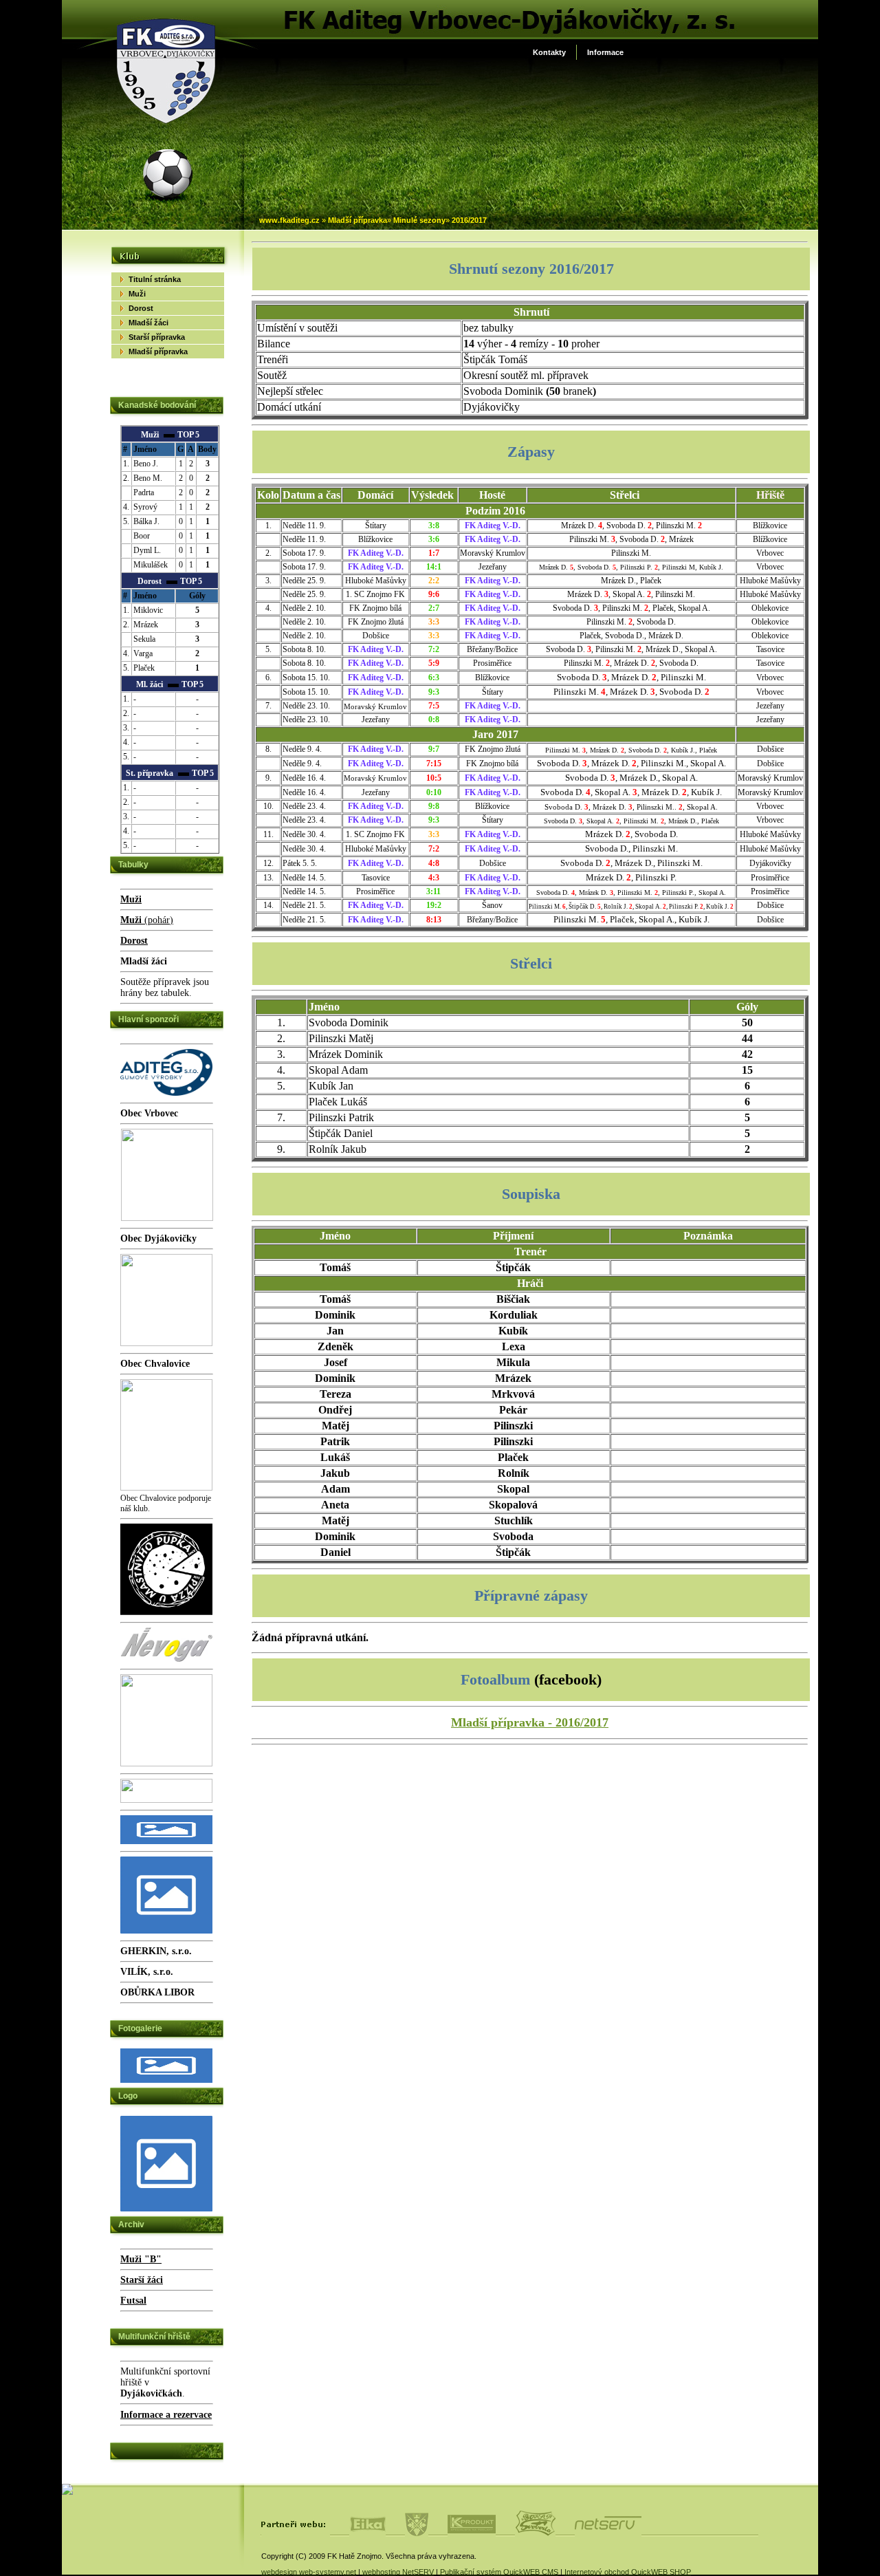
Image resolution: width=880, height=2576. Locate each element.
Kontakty (549, 52)
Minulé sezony (419, 220)
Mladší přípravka (357, 220)
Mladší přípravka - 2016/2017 (530, 1722)
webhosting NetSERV (398, 2572)
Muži (137, 294)
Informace (605, 52)
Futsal (133, 2301)
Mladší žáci (148, 323)
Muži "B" (141, 2259)
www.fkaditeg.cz (289, 220)
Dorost (141, 308)
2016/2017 (469, 220)
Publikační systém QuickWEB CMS (499, 2572)
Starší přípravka (157, 337)
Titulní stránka (155, 279)
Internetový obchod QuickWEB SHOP (628, 2572)
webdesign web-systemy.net (309, 2572)
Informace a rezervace (166, 2415)
